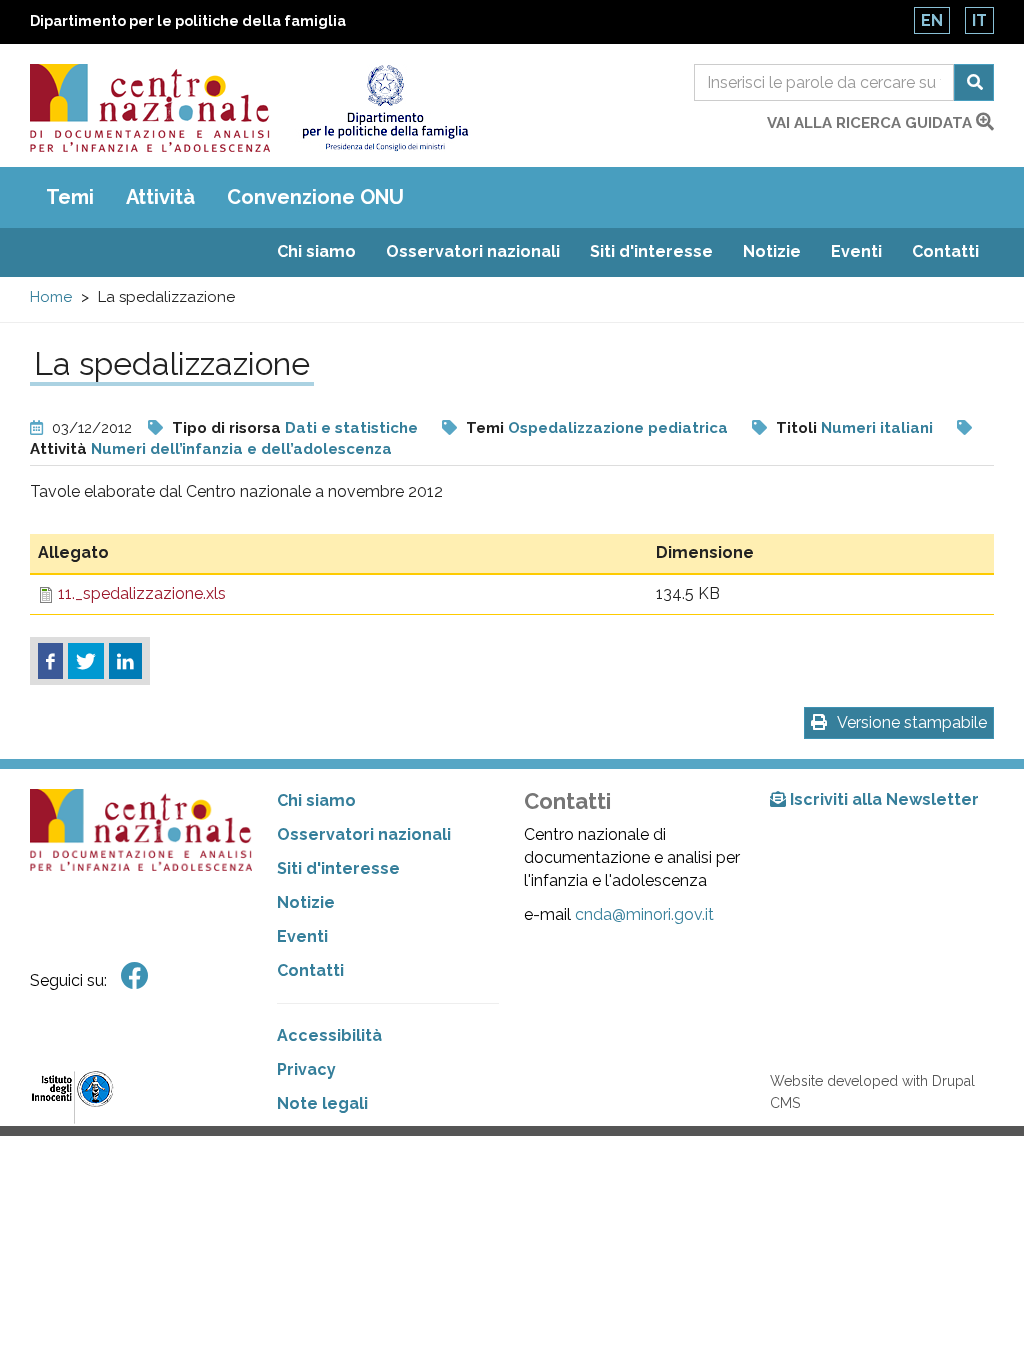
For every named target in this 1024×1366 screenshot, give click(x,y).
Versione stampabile (912, 722)
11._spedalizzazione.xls (142, 593)
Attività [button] (160, 197)
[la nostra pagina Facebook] (135, 976)
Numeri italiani (877, 428)
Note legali (322, 1103)
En (932, 20)
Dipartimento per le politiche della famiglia (188, 21)
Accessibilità (329, 1035)
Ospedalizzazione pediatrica (618, 428)
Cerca (974, 82)
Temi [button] (70, 197)
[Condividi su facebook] (50, 661)
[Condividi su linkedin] (125, 661)
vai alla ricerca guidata (871, 123)
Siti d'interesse (651, 251)
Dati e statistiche (351, 428)
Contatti (945, 251)
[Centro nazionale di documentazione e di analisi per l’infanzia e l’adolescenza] (150, 108)
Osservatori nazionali (473, 251)
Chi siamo (316, 251)
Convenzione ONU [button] (315, 197)
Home (51, 297)
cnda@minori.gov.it (644, 914)
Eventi (856, 251)
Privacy (306, 1069)
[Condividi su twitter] (86, 661)
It (979, 20)
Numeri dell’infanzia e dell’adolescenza (241, 449)
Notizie (772, 251)
